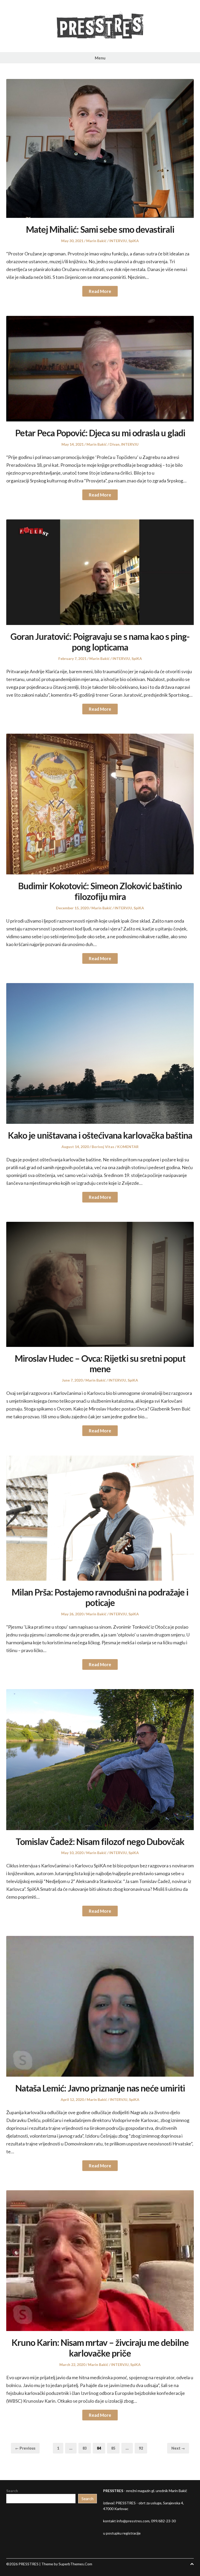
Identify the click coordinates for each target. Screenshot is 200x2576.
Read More (100, 291)
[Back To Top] (192, 2564)
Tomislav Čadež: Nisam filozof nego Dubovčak (100, 1841)
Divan (115, 444)
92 (143, 2448)
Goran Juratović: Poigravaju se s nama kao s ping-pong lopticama (100, 642)
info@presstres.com (133, 2521)
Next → (178, 2448)
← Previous (25, 2448)
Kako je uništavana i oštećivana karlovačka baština (100, 1135)
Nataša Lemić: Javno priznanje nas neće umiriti (100, 2088)
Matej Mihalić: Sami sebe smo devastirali (100, 229)
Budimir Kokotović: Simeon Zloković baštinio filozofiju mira (100, 891)
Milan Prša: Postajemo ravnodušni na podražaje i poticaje (100, 1597)
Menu (100, 58)
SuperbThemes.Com (75, 2564)
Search (12, 2491)
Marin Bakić (96, 241)
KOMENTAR (128, 1147)
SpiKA (134, 241)
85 (115, 2448)
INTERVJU (118, 241)
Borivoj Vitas (103, 1147)
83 (87, 2448)
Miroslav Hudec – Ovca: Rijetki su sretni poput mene (100, 1364)
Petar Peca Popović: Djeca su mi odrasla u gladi (100, 433)
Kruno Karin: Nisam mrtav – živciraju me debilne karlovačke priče (100, 2348)
